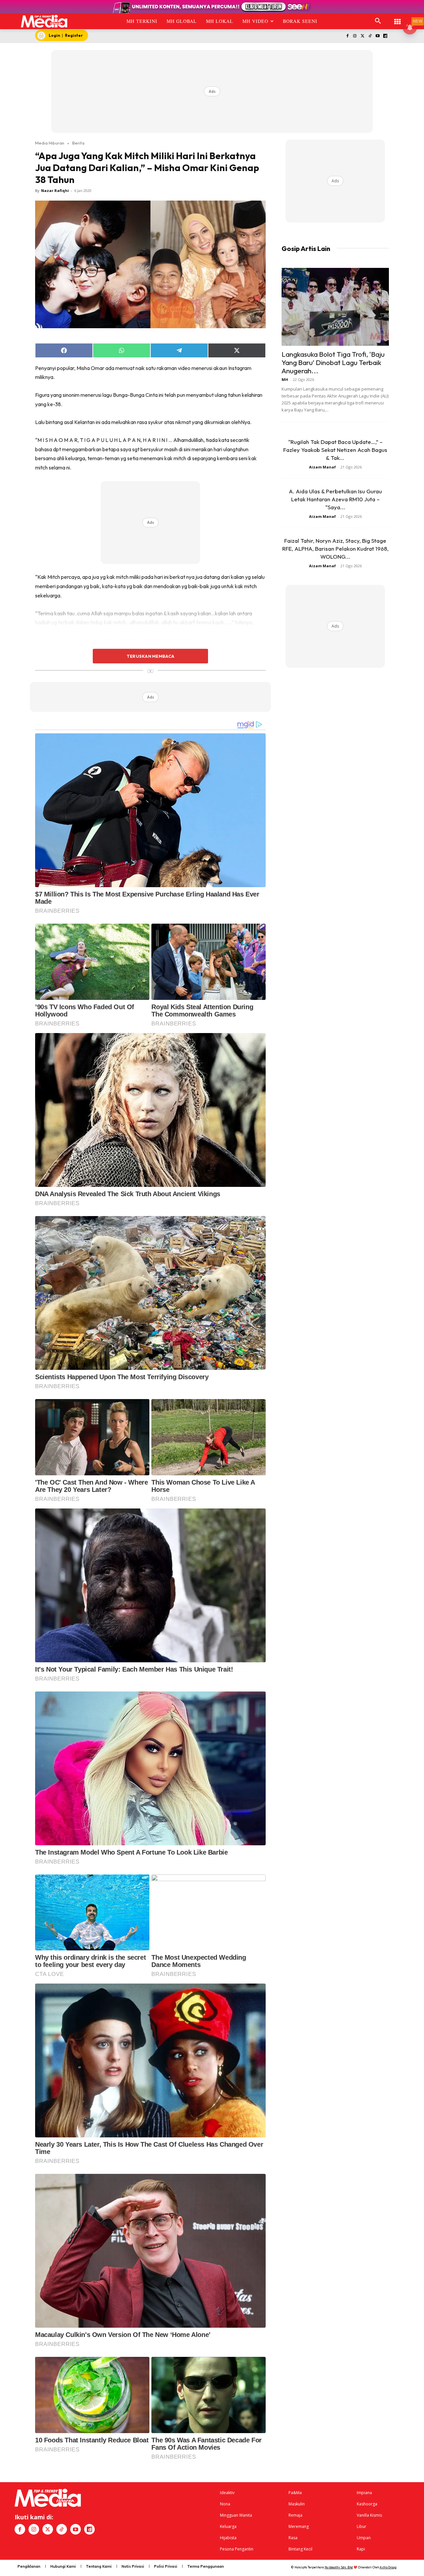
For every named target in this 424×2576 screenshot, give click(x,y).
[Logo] (44, 21)
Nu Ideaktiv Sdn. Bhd (339, 2567)
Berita (78, 143)
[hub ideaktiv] (397, 18)
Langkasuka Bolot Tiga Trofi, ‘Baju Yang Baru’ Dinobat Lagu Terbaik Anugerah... (333, 362)
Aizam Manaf (322, 467)
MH (285, 379)
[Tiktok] (370, 36)
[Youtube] (377, 36)
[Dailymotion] (385, 36)
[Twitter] (363, 36)
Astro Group (388, 2567)
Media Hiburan (50, 143)
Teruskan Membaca (150, 656)
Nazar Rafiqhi (55, 190)
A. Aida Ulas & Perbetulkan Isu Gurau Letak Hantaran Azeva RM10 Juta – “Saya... (335, 499)
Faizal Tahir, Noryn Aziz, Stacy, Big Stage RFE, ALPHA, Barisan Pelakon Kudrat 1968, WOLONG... (335, 549)
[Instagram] (355, 36)
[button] (378, 21)
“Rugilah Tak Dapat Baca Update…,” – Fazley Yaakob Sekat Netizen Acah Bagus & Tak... (335, 450)
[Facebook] (347, 36)
